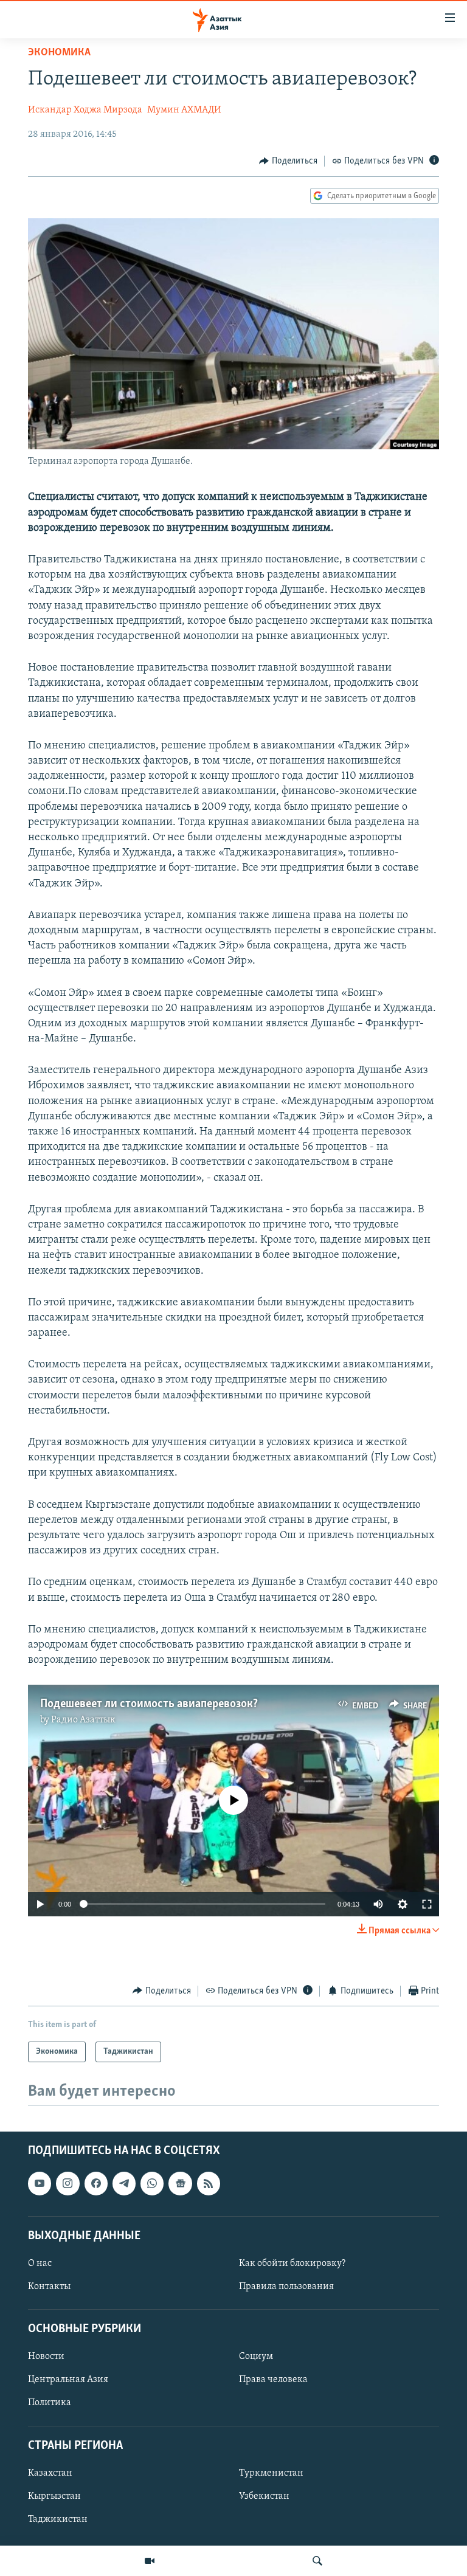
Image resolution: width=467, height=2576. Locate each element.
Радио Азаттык (83, 1720)
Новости (46, 2357)
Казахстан (50, 2473)
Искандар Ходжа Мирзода (85, 110)
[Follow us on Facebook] (96, 2183)
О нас (40, 2263)
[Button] (288, 161)
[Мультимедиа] (150, 2561)
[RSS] (209, 2183)
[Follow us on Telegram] (124, 2183)
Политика (50, 2403)
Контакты (49, 2287)
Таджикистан (58, 2519)
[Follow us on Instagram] (67, 2183)
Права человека (273, 2380)
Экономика (59, 53)
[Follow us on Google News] (180, 2183)
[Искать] (317, 2561)
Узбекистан (264, 2496)
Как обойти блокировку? (292, 2263)
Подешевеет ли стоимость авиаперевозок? (149, 1704)
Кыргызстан (54, 2496)
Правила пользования (286, 2287)
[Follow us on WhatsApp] (152, 2183)
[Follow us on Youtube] (40, 2183)
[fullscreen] (427, 1904)
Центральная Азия (68, 2380)
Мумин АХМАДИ (184, 110)
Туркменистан (271, 2473)
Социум (256, 2357)
